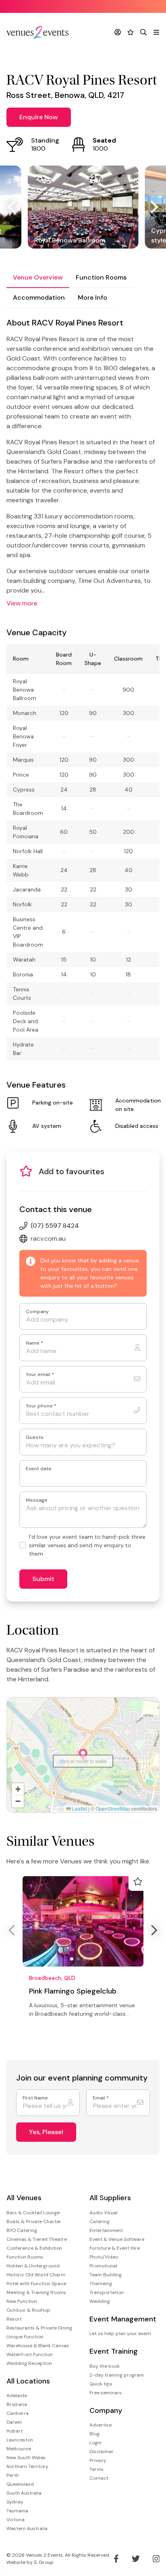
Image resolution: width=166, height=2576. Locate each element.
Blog (94, 2434)
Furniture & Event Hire (115, 2248)
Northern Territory (27, 2466)
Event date (39, 1469)
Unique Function (25, 2337)
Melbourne (19, 2449)
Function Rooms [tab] (101, 277)
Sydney (15, 2502)
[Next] (153, 207)
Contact (99, 2478)
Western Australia (27, 2528)
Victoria (16, 2520)
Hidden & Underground (33, 2266)
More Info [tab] (92, 297)
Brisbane (17, 2404)
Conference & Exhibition (34, 2248)
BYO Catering (22, 2230)
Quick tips (101, 2384)
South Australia (24, 2493)
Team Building (106, 2275)
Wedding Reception (29, 2363)
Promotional (103, 2266)
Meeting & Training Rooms (36, 2292)
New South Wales (26, 2458)
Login (95, 2443)
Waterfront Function (30, 2354)
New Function (22, 2301)
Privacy (98, 2460)
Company (37, 1312)
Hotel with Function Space (36, 2284)
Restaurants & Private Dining (39, 2328)
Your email (40, 1375)
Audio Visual (104, 2213)
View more (22, 603)
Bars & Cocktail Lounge (33, 2213)
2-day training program (117, 2375)
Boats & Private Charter (34, 2222)
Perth (13, 2475)
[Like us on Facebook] (116, 2559)
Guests (35, 1437)
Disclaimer (102, 2452)
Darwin (14, 2422)
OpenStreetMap (113, 1808)
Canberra (18, 2413)
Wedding (100, 2301)
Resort (14, 2319)
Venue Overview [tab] (38, 277)
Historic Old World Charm (36, 2275)
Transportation (107, 2292)
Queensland (20, 2484)
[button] (83, 1755)
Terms (96, 2469)
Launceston (20, 2440)
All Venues (24, 2198)
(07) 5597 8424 (55, 1226)
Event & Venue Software (117, 2239)
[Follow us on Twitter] (136, 2559)
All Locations (28, 2381)
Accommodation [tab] (39, 297)
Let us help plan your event (120, 2334)
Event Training (114, 2351)
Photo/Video (104, 2257)
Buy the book (105, 2366)
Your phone (41, 1406)
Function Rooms (25, 2257)
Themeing (101, 2284)
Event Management (123, 2319)
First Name (35, 2098)
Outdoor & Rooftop (28, 2310)
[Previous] (13, 207)
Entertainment (106, 2230)
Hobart (15, 2431)
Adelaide (17, 2396)
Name (34, 1343)
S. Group (44, 2562)
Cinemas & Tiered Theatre (37, 2239)
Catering (100, 2222)
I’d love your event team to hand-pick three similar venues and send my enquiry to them (87, 1545)
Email (101, 2098)
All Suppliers (110, 2198)
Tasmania (17, 2511)
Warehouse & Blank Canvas (38, 2346)
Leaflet (79, 1808)
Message (37, 1500)
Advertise (101, 2425)
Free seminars (106, 2393)
